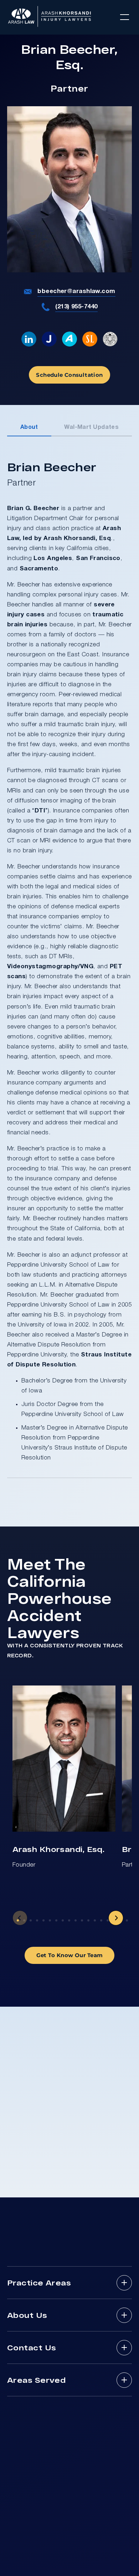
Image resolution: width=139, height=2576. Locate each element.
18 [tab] (127, 1920)
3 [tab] (31, 1920)
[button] (125, 17)
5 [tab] (43, 1920)
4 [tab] (37, 1920)
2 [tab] (24, 1920)
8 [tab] (63, 1920)
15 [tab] (108, 1920)
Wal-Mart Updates (91, 427)
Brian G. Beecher (33, 509)
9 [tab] (69, 1920)
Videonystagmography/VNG (50, 967)
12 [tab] (88, 1920)
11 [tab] (82, 1920)
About (29, 427)
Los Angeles (53, 558)
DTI (40, 811)
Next (116, 1918)
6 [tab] (50, 1920)
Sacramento (39, 569)
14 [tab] (101, 1920)
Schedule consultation (69, 375)
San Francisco (98, 558)
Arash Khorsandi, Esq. (58, 1849)
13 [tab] (95, 1920)
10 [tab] (76, 1920)
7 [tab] (56, 1920)
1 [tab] (18, 1920)
